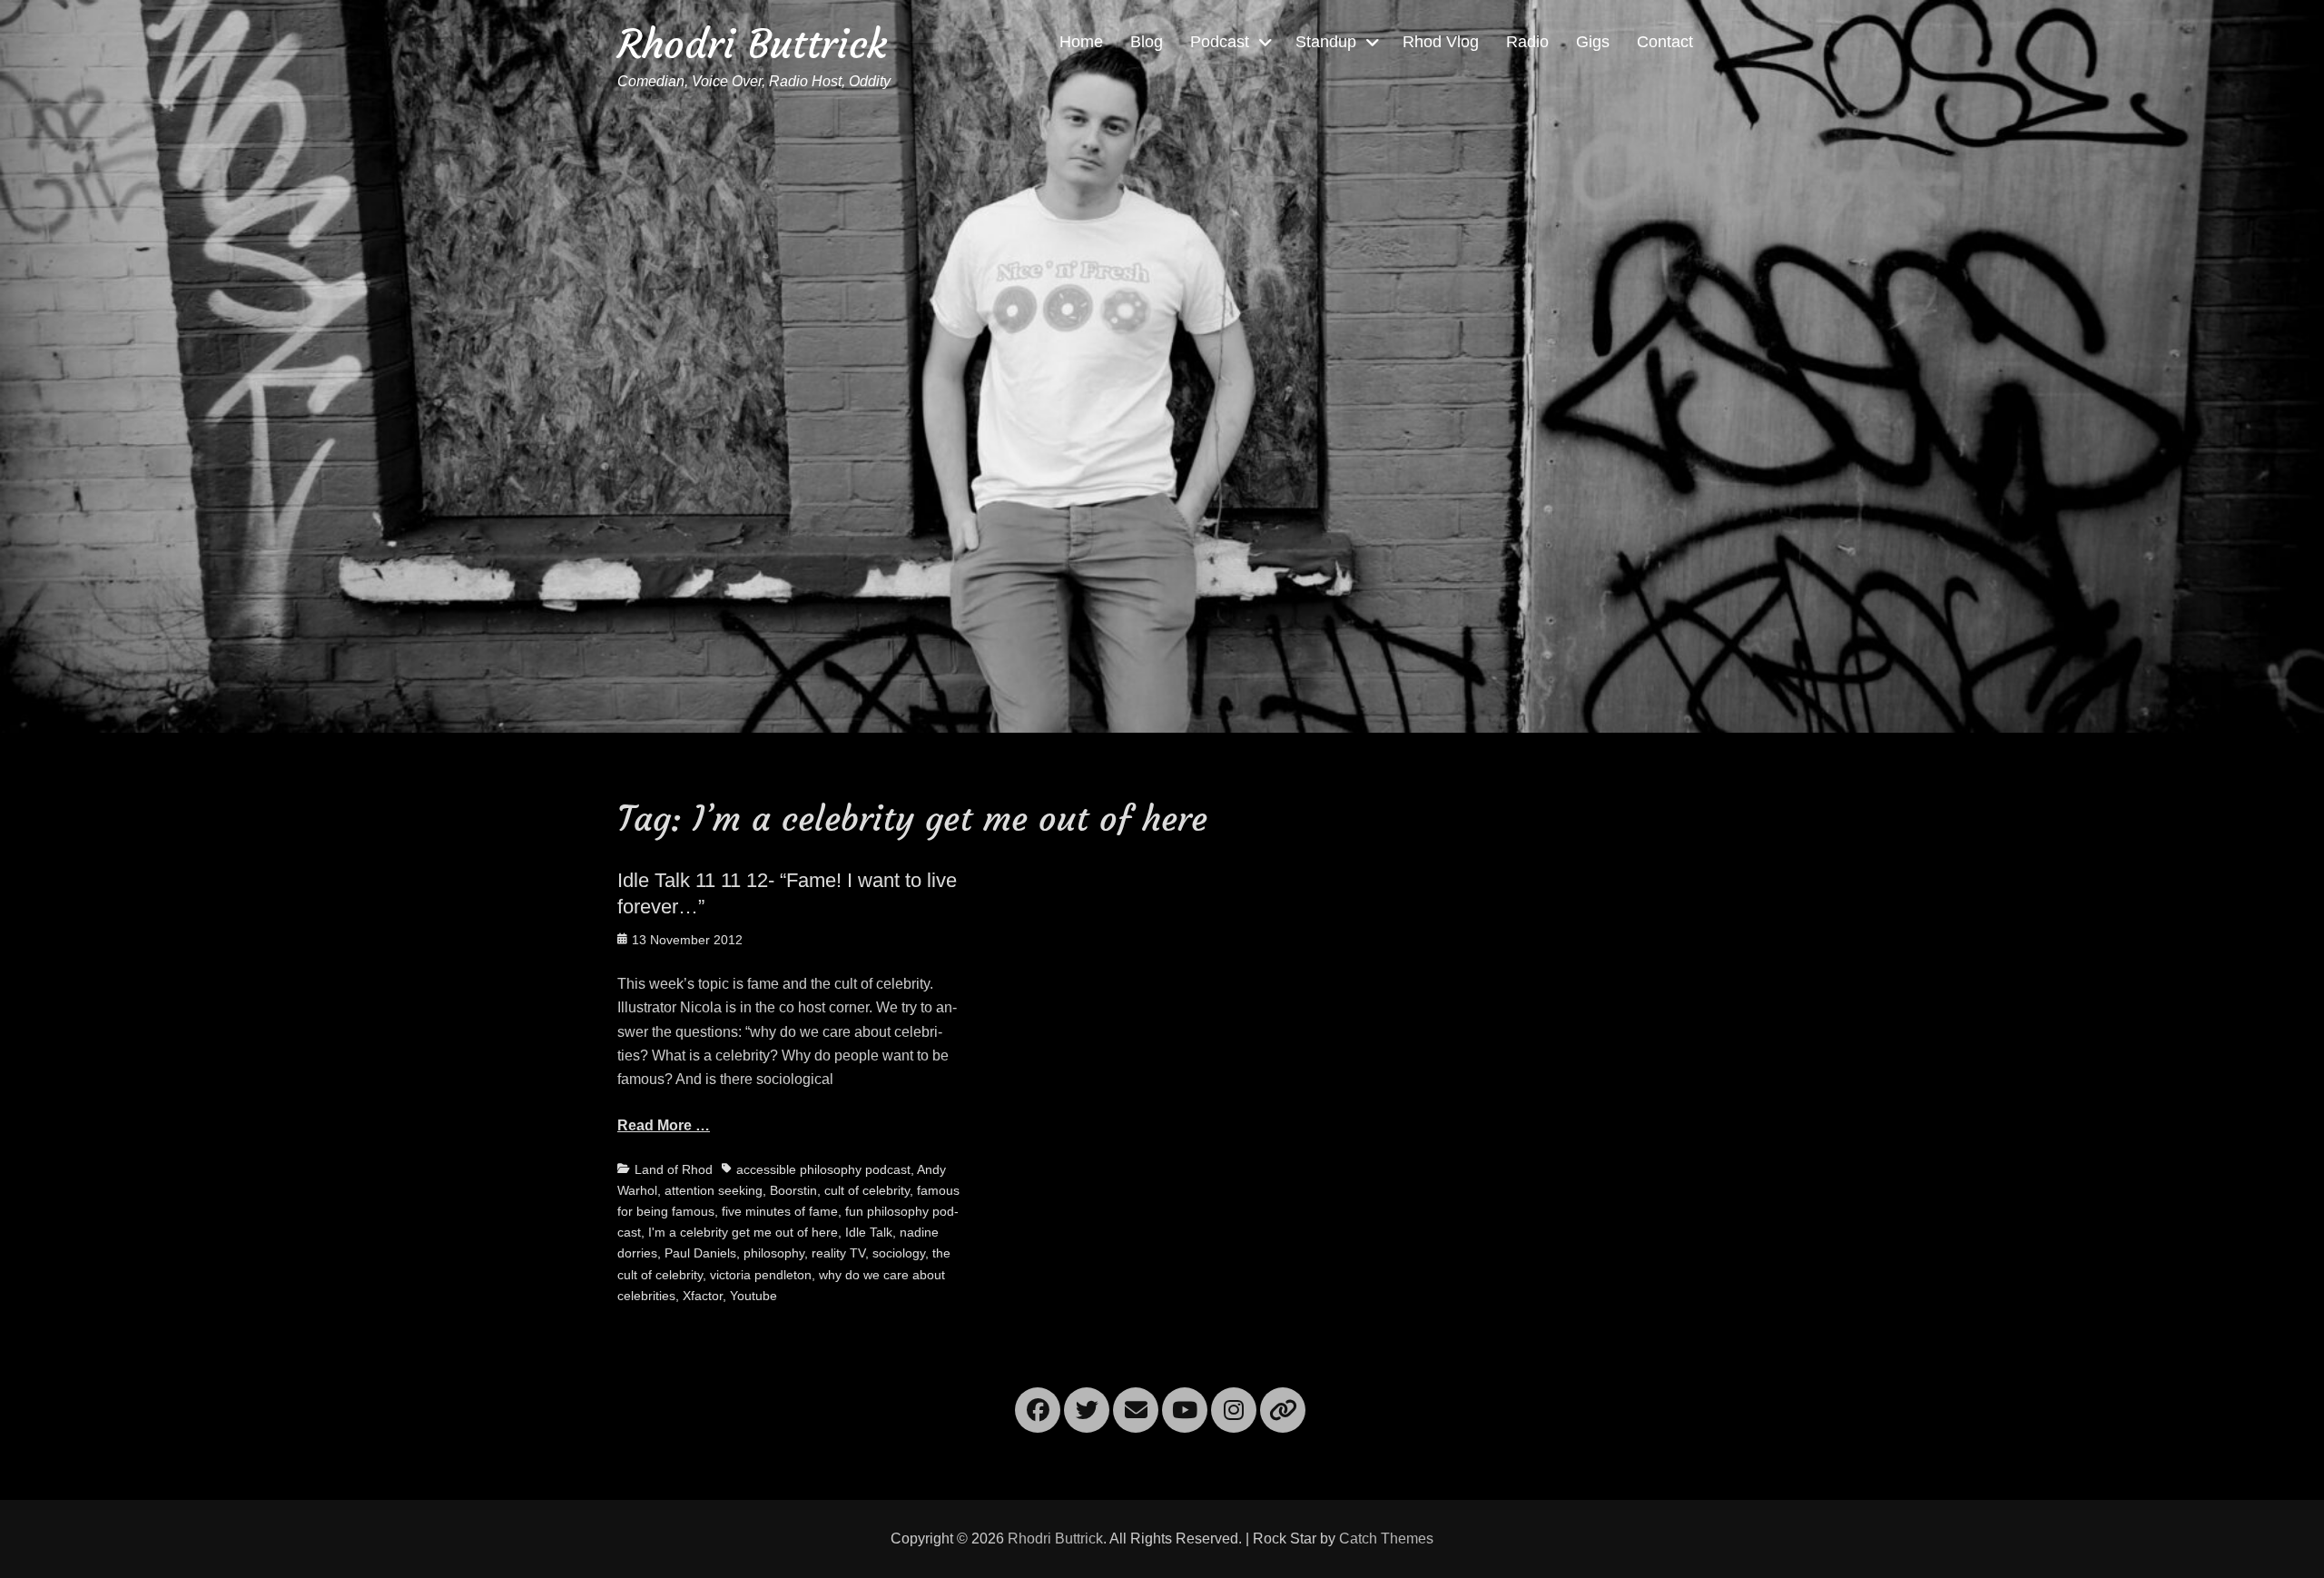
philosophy (774, 1253)
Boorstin (793, 1190)
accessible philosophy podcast (823, 1169)
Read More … (664, 1125)
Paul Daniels (700, 1253)
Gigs (1593, 42)
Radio (1527, 42)
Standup (1326, 42)
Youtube (753, 1296)
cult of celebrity (867, 1190)
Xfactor (703, 1296)
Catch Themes (1386, 1539)
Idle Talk (869, 1232)
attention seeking (714, 1190)
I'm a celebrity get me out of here (743, 1232)
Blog (1147, 42)
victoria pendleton (761, 1275)
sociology (899, 1253)
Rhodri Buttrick (752, 44)
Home (1081, 42)
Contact (1665, 42)
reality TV (838, 1253)
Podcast (1220, 42)
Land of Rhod (674, 1169)
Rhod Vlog (1441, 42)
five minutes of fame (780, 1211)
